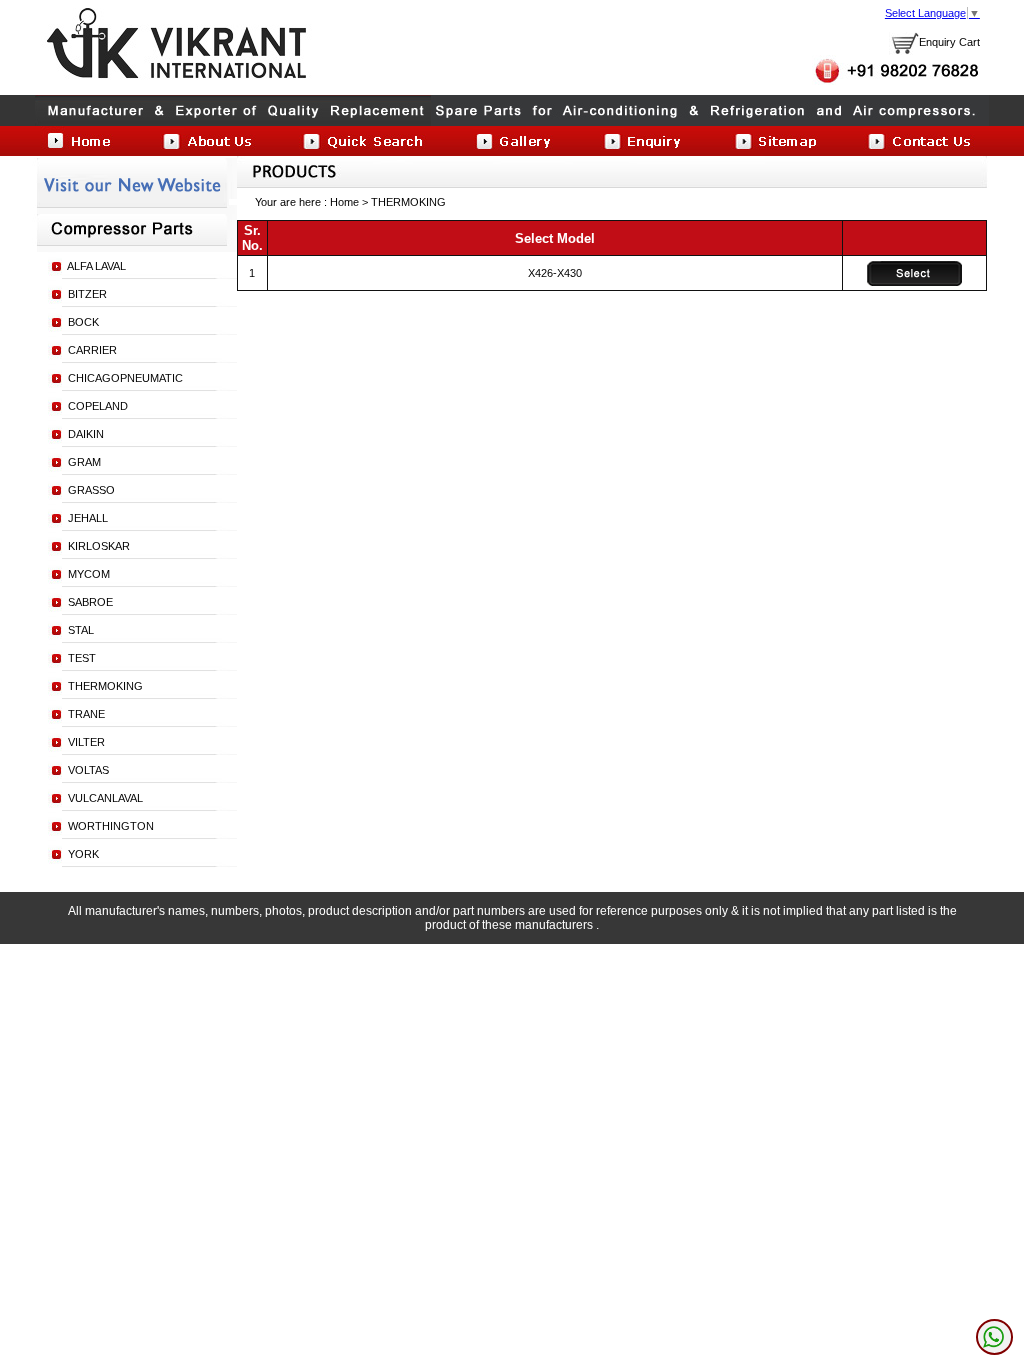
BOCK (83, 322)
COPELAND (98, 406)
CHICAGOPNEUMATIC (125, 378)
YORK (83, 854)
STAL (81, 630)
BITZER (87, 294)
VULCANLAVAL (105, 798)
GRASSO (91, 490)
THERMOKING (105, 686)
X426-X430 (555, 273)
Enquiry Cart (949, 42)
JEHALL (88, 518)
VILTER (86, 742)
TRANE (86, 714)
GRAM (84, 462)
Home (344, 202)
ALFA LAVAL (96, 266)
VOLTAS (88, 770)
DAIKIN (86, 434)
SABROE (90, 602)
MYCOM (89, 574)
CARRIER (92, 350)
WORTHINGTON (111, 826)
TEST (82, 658)
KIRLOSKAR (99, 546)
